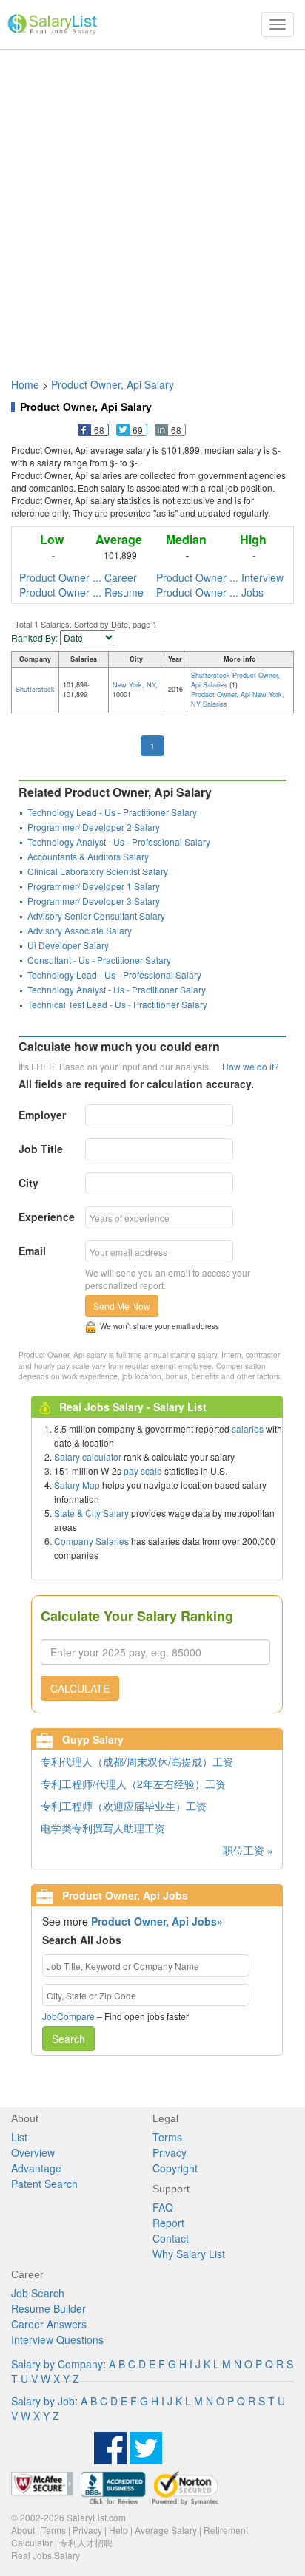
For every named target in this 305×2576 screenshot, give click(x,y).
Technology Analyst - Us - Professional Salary (119, 842)
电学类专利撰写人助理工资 (103, 1828)
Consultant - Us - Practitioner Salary (99, 960)
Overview (33, 2152)
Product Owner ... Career (78, 577)
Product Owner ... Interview (220, 577)
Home (25, 384)
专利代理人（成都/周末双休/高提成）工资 (137, 1761)
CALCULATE (80, 1688)
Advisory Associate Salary (80, 930)
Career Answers (49, 2324)
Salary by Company (57, 2364)
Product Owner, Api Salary (113, 384)
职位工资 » (248, 1850)
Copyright (175, 2168)
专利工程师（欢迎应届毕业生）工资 (124, 1806)
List (19, 2137)
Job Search (38, 2293)
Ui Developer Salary (68, 945)
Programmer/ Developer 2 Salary (94, 827)
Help (118, 2530)
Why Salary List (189, 2254)
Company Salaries (91, 1541)
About (23, 2530)
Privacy (170, 2152)
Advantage (36, 2168)
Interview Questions (57, 2339)
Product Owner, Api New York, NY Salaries (238, 699)
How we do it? (251, 1066)
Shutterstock (35, 689)
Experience (47, 1217)
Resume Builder (48, 2308)
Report (168, 2223)
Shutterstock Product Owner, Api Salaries (235, 680)
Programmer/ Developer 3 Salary (94, 901)
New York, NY (134, 685)
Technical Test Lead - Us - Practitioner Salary (117, 1004)
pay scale (143, 1471)
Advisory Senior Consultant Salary (96, 915)
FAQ (163, 2207)
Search (68, 2039)
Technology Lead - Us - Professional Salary (114, 975)
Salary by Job (43, 2401)
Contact (171, 2238)
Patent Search (44, 2184)
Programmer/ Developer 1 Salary (94, 886)
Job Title (41, 1149)
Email (32, 1251)
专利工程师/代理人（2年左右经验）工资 (133, 1784)
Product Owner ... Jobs (210, 592)
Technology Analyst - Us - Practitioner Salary (117, 989)
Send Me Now (122, 1306)
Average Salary (166, 2530)
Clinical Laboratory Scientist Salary (98, 871)
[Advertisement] (152, 206)
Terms (167, 2137)
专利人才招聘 (86, 2542)
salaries (248, 1428)
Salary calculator (88, 1457)
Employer (42, 1115)
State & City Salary (91, 1513)
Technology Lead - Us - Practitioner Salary (112, 812)
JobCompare (68, 2016)
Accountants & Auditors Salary (88, 856)
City (29, 1183)
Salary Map (77, 1485)
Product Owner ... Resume (81, 592)
